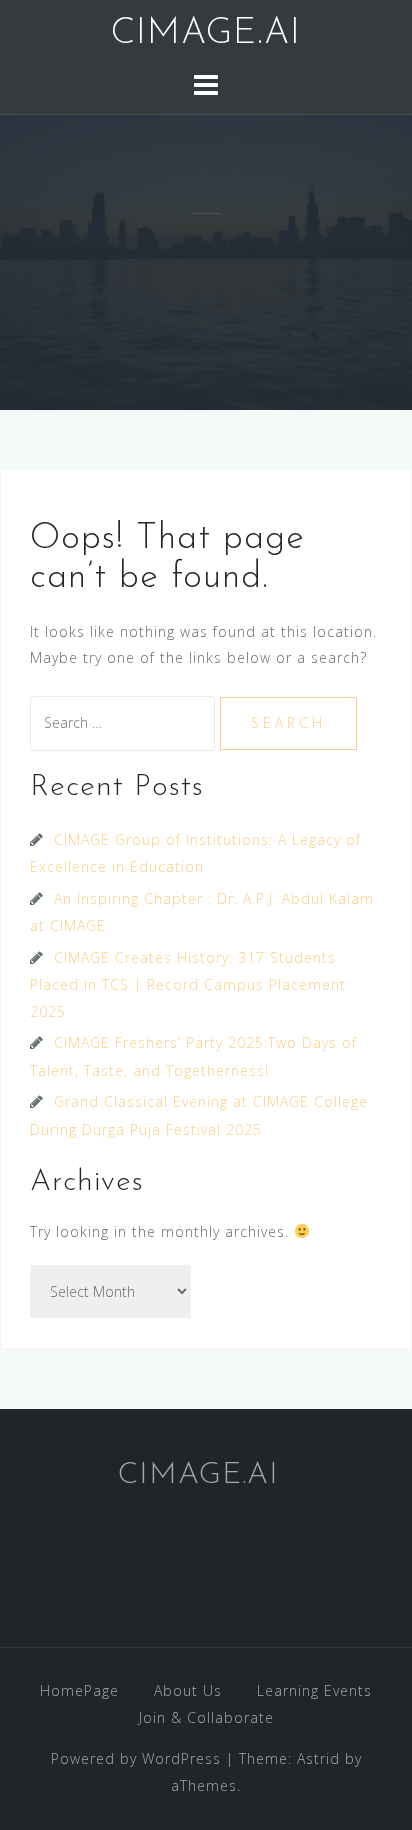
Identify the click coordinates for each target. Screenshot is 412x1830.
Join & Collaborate (206, 1717)
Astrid (318, 1758)
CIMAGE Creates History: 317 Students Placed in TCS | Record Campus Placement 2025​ (188, 984)
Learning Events (314, 1690)
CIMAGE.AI (206, 34)
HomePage (79, 1690)
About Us (188, 1690)
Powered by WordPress (136, 1758)
